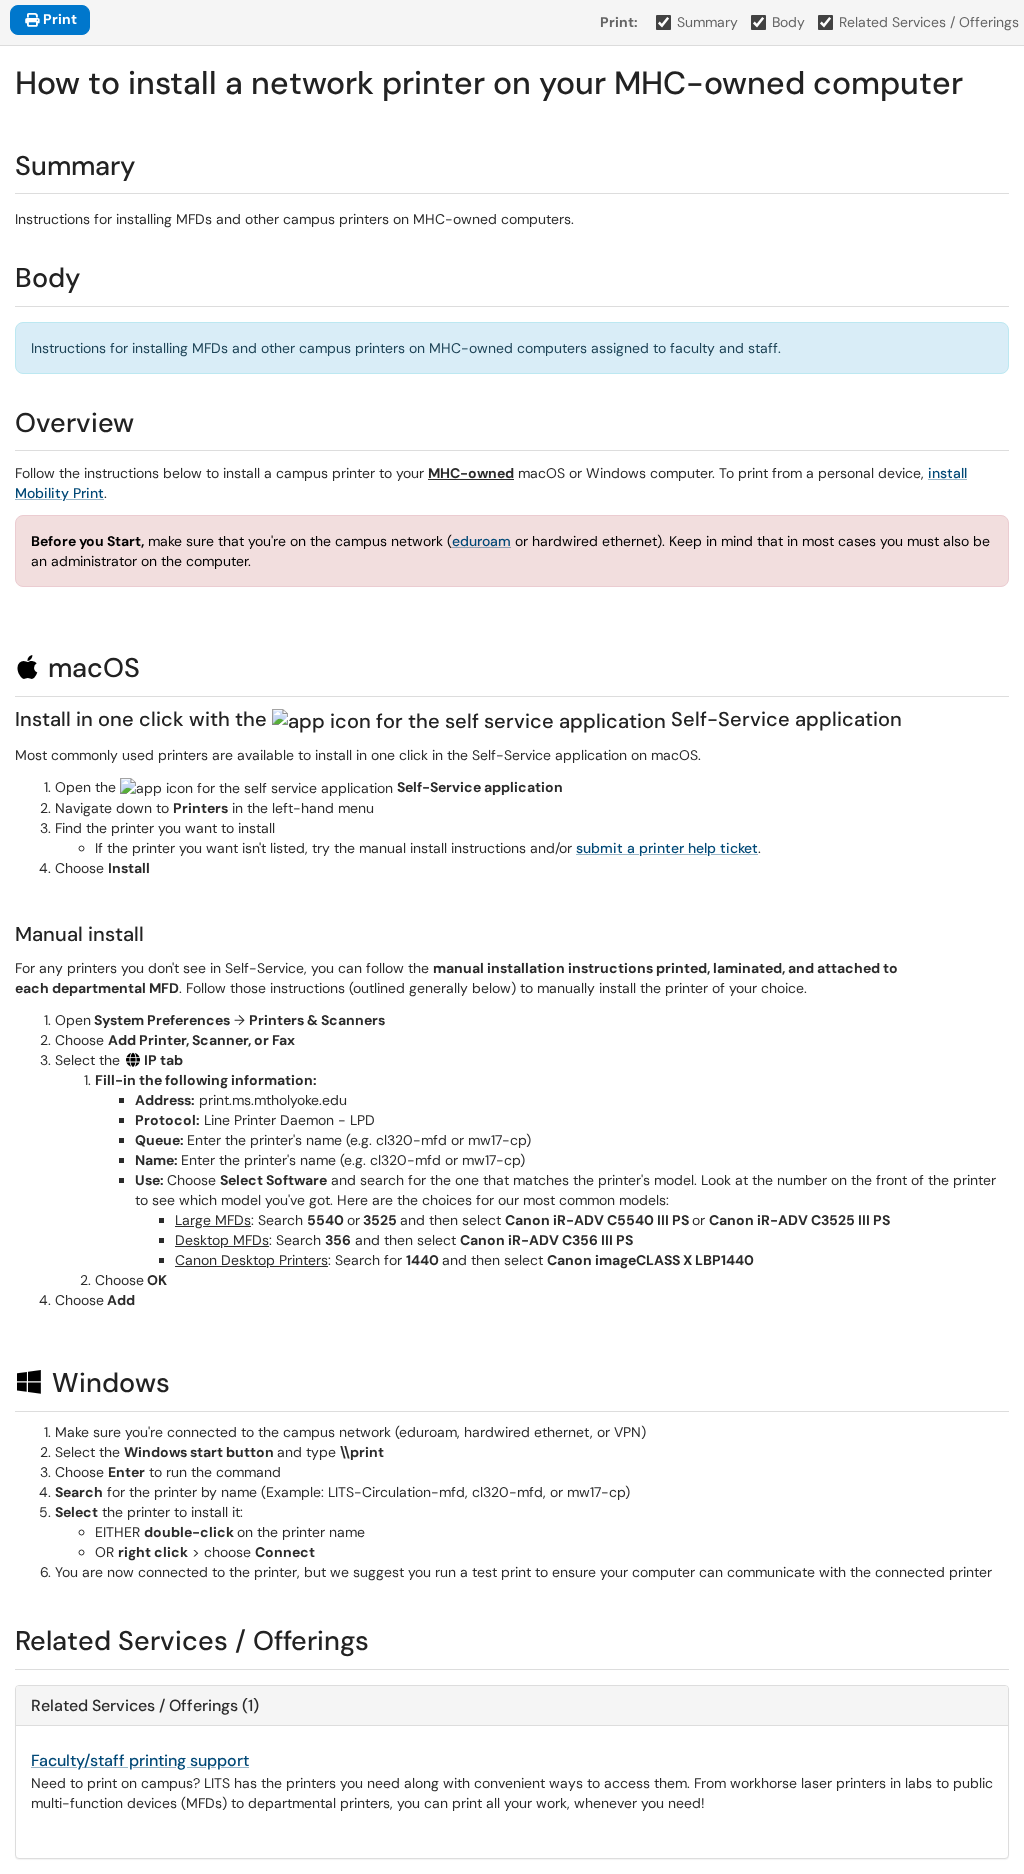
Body (788, 22)
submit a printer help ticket (667, 848)
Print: (619, 22)
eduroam (481, 541)
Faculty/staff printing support (140, 1760)
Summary (707, 22)
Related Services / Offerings (929, 22)
